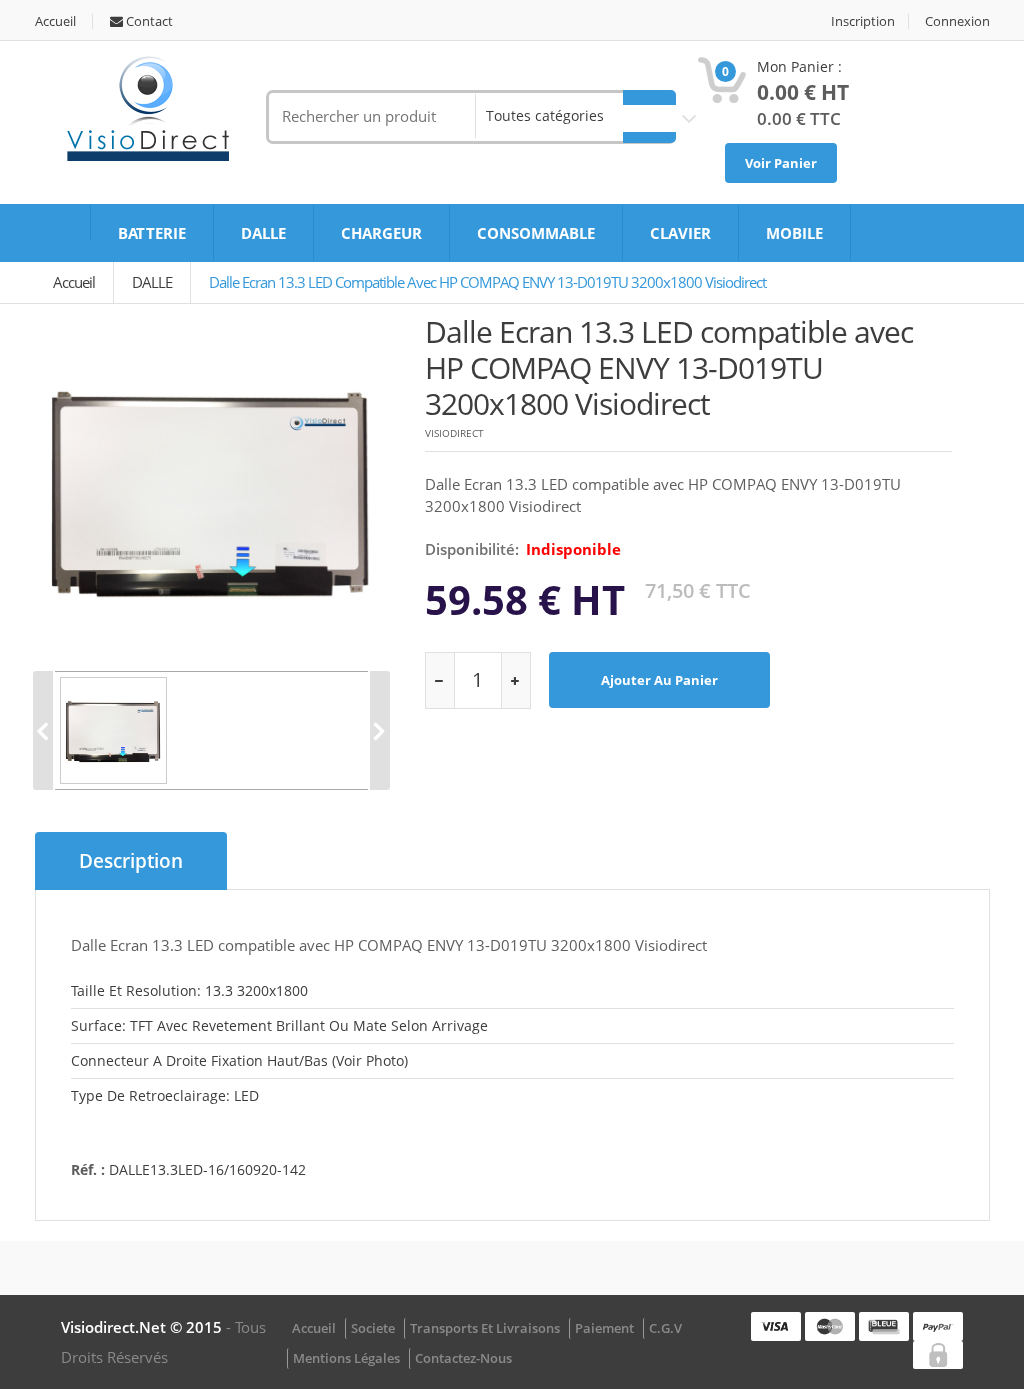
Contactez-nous (463, 1358)
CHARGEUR (381, 233)
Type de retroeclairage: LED (165, 1095)
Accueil (55, 21)
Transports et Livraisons (485, 1328)
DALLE (263, 233)
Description (131, 861)
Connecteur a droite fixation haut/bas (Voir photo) (239, 1060)
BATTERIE (152, 233)
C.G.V (665, 1328)
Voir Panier (781, 163)
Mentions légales (346, 1358)
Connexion (957, 21)
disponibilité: (472, 549)
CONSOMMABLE (536, 233)
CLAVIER (680, 233)
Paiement (604, 1328)
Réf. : (88, 1169)
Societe (373, 1328)
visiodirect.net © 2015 (143, 1327)
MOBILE (794, 233)
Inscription (863, 21)
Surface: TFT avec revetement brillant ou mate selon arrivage (279, 1025)
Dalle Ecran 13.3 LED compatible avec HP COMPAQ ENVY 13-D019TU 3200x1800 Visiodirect (487, 282)
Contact (148, 21)
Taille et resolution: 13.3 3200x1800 (189, 990)
